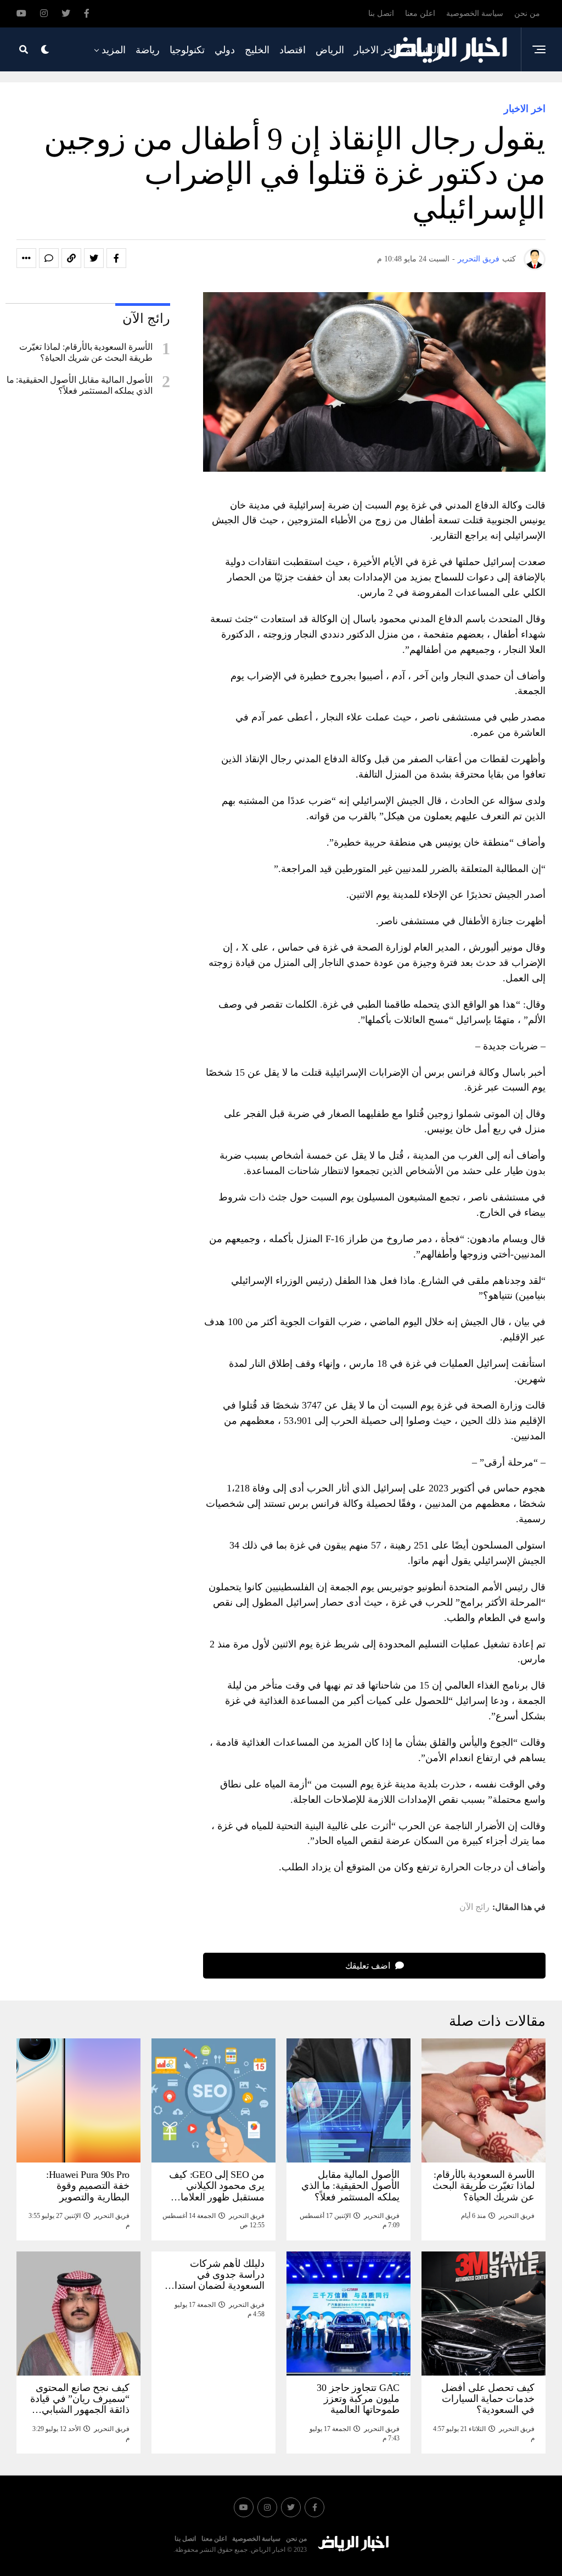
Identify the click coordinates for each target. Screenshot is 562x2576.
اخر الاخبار (375, 50)
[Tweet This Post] (94, 258)
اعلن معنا (420, 13)
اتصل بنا (381, 13)
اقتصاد (293, 50)
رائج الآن (474, 1907)
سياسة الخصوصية (475, 13)
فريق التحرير (479, 259)
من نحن (527, 13)
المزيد (114, 50)
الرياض (330, 50)
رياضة (148, 50)
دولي (225, 50)
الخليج (257, 50)
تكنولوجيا (187, 50)
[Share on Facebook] (116, 258)
